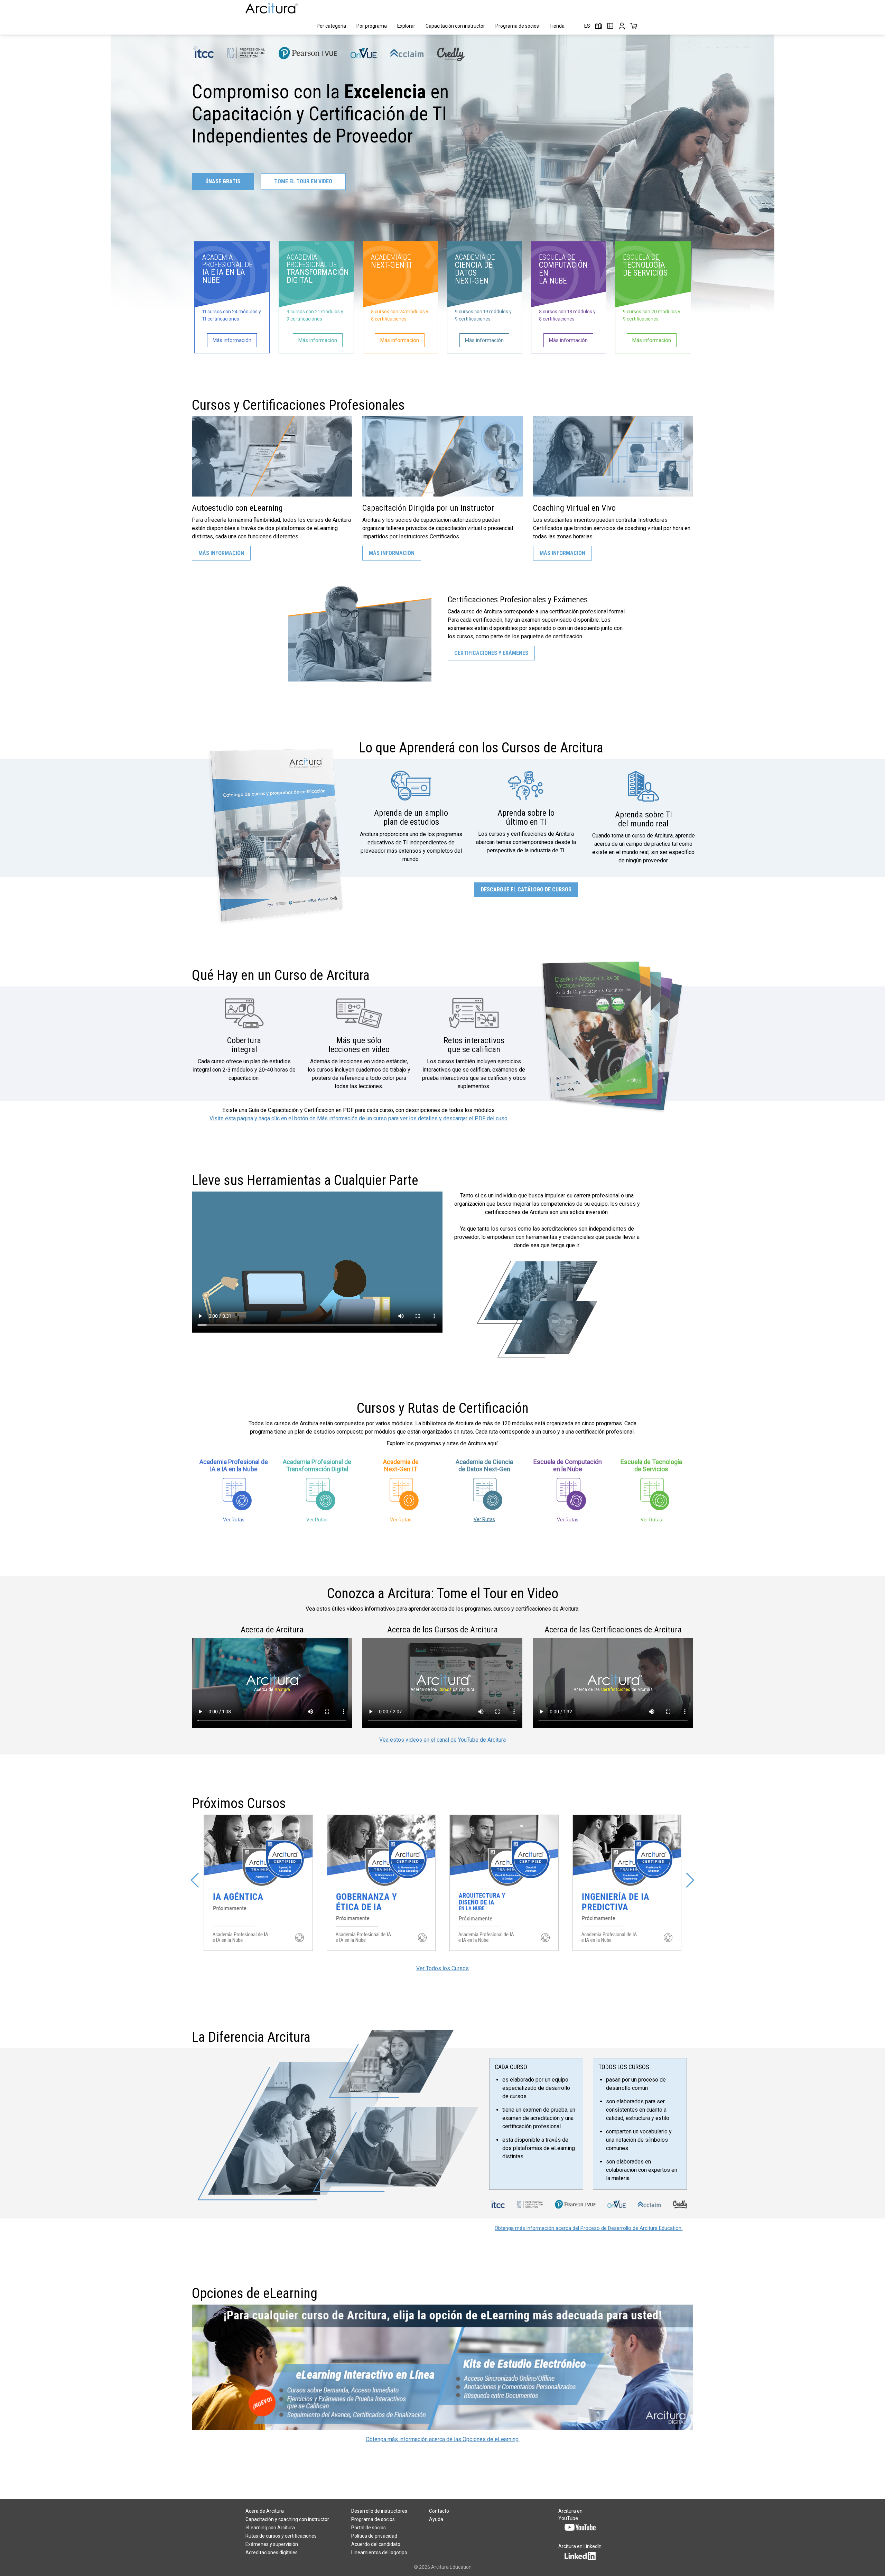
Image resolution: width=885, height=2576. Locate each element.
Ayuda (436, 2519)
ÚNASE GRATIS (223, 181)
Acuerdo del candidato (376, 2544)
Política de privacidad (374, 2536)
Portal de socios (369, 2528)
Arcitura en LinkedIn (580, 2546)
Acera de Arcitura (265, 2511)
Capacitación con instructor (455, 26)
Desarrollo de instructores (379, 2511)
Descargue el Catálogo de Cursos (526, 889)
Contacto (439, 2511)
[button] (195, 1880)
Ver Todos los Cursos (442, 1968)
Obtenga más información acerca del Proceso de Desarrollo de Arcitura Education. (589, 2228)
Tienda (557, 26)
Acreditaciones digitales (272, 2552)
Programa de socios (517, 26)
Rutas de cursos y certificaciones (281, 2536)
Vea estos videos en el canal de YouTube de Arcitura (442, 1740)
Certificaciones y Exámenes (491, 653)
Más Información (221, 553)
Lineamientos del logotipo (379, 2552)
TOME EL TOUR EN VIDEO (303, 181)
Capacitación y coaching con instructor (287, 2519)
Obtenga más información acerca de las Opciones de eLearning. (443, 2439)
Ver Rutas (234, 1520)
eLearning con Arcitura (270, 2528)
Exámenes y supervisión (272, 2544)
